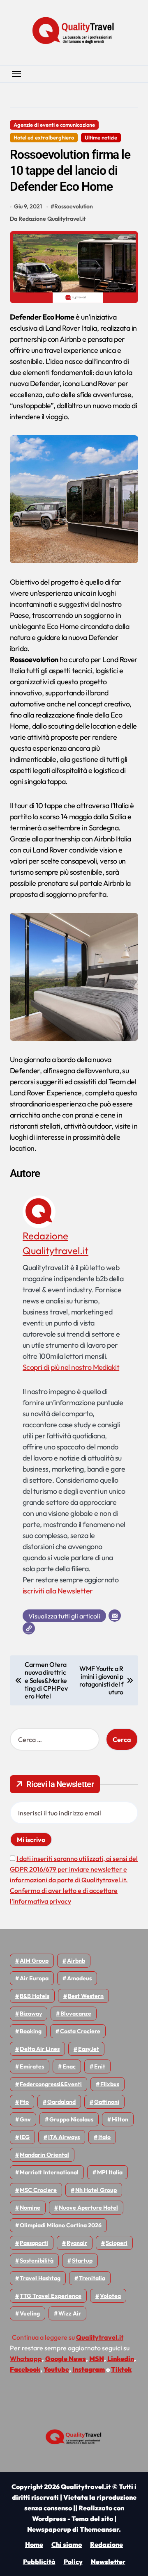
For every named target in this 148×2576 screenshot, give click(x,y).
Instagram (89, 2369)
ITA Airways (64, 2137)
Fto (24, 2102)
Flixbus (110, 2084)
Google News (66, 2359)
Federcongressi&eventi (51, 2084)
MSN (97, 2359)
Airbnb (76, 1961)
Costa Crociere (80, 2031)
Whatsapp (26, 2359)
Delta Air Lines (40, 2049)
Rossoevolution (74, 206)
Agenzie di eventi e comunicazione (54, 125)
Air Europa (34, 1978)
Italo (104, 2137)
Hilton (120, 2119)
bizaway (31, 2014)
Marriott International (49, 2172)
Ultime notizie (101, 137)
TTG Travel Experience (51, 2296)
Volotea (110, 2296)
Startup (82, 2261)
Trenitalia (92, 2278)
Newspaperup (49, 2529)
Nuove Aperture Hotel (88, 2208)
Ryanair (77, 2243)
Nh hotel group (96, 2190)
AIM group (34, 1961)
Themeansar (99, 2529)
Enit (100, 2066)
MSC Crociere (38, 2190)
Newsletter (108, 2562)
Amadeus (79, 1978)
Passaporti (34, 2243)
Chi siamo (67, 2544)
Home (34, 2544)
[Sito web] (29, 1628)
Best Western (86, 1996)
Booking (31, 2031)
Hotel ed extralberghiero (44, 137)
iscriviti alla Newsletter (58, 1591)
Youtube (56, 2369)
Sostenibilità (37, 2261)
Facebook (25, 2369)
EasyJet (89, 2049)
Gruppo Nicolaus (71, 2119)
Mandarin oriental (44, 2155)
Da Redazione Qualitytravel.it (48, 219)
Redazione (106, 2544)
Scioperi (117, 2243)
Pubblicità (39, 2562)
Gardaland (61, 2102)
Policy (73, 2562)
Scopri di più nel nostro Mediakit (71, 1367)
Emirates (32, 2066)
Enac (69, 2066)
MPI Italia (110, 2172)
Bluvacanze (76, 2014)
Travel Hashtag (40, 2278)
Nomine (30, 2208)
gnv (25, 2119)
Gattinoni (107, 2102)
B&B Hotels (35, 1996)
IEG (25, 2137)
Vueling (30, 2313)
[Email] (115, 1616)
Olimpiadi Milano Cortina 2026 (61, 2225)
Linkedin (121, 2359)
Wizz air (70, 2313)
